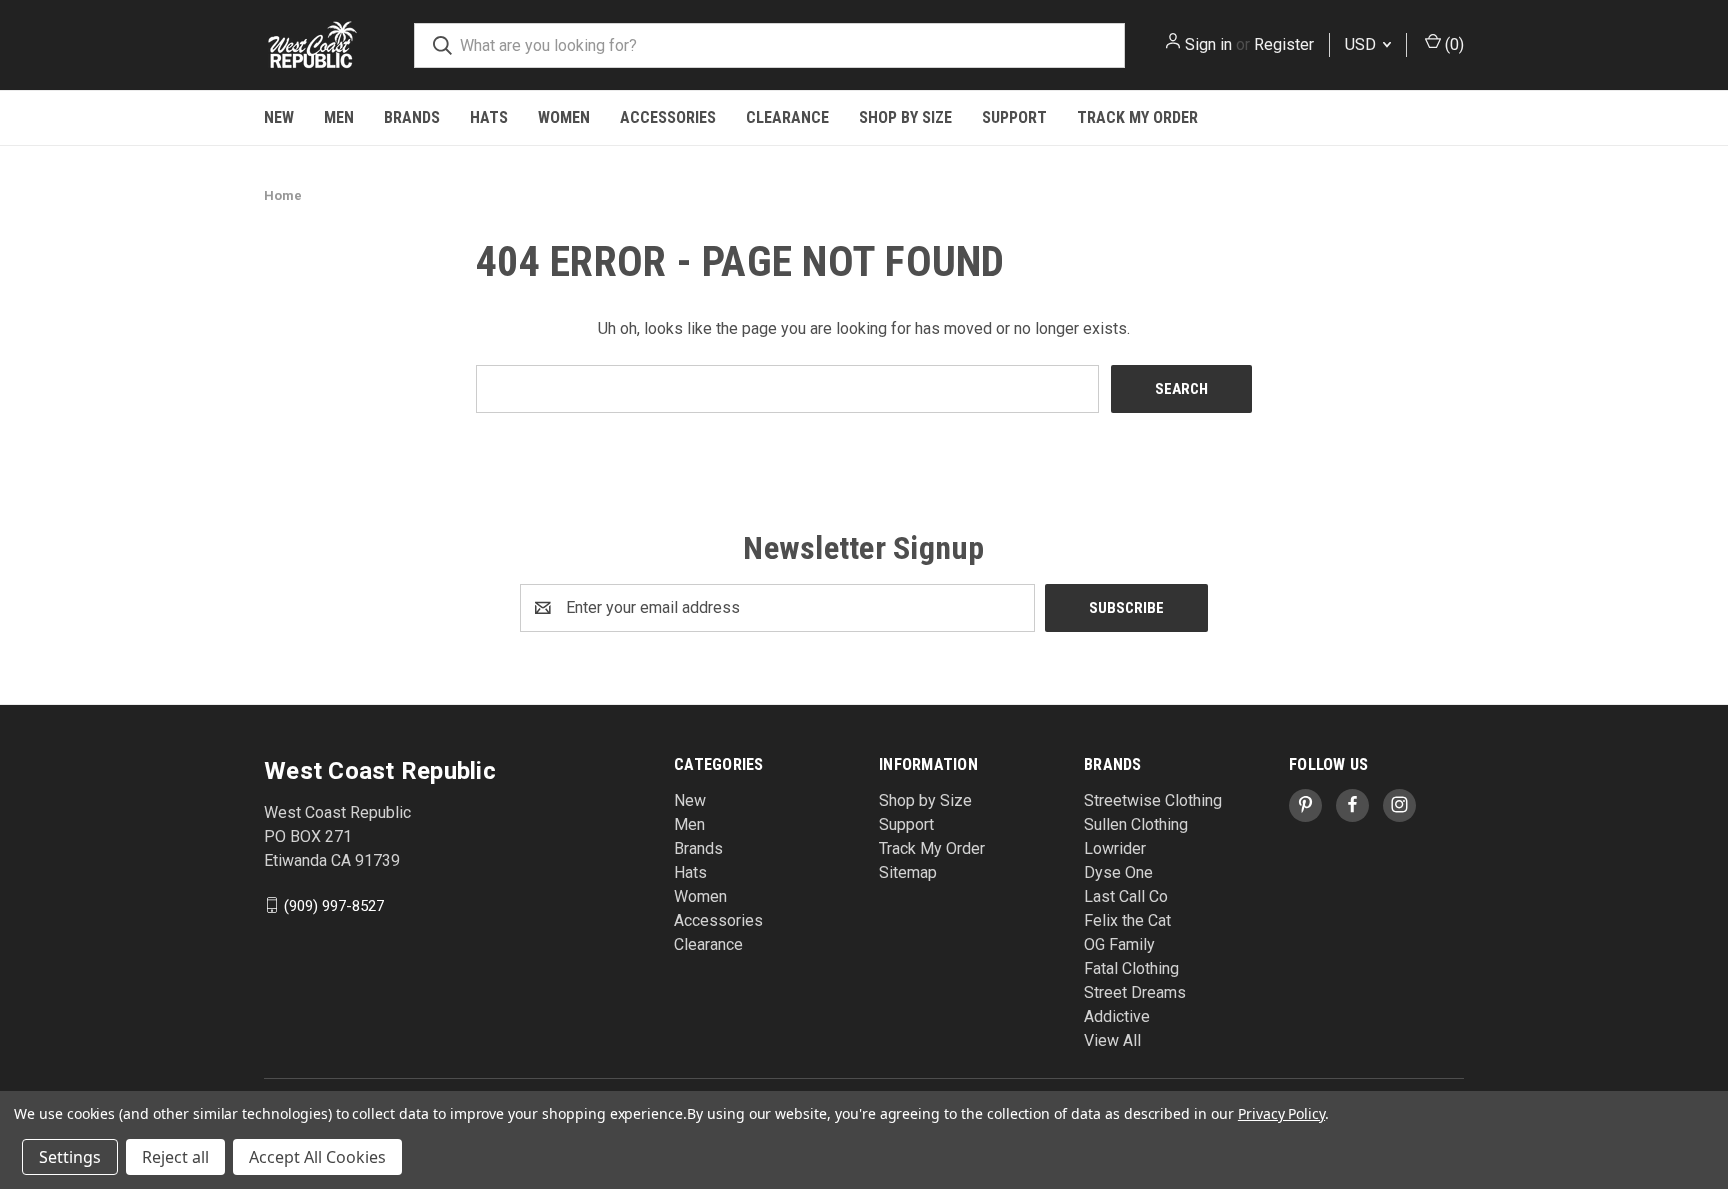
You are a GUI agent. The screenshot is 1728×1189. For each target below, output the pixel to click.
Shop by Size (905, 117)
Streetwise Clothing (1153, 800)
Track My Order (1137, 117)
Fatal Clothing (1131, 968)
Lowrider (1115, 848)
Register (1284, 44)
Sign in (1208, 44)
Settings (70, 1157)
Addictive (1117, 1016)
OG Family (1119, 944)
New (279, 117)
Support (1014, 117)
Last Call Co (1126, 896)
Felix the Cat (1127, 920)
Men (339, 117)
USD (1362, 44)
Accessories (668, 117)
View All (1112, 1040)
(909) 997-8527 (334, 905)
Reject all (175, 1157)
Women (564, 117)
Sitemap (908, 872)
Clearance (787, 117)
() (1452, 44)
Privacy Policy (1281, 1113)
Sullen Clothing (1136, 824)
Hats (489, 117)
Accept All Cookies (317, 1157)
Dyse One (1118, 872)
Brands (412, 117)
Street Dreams (1135, 992)
